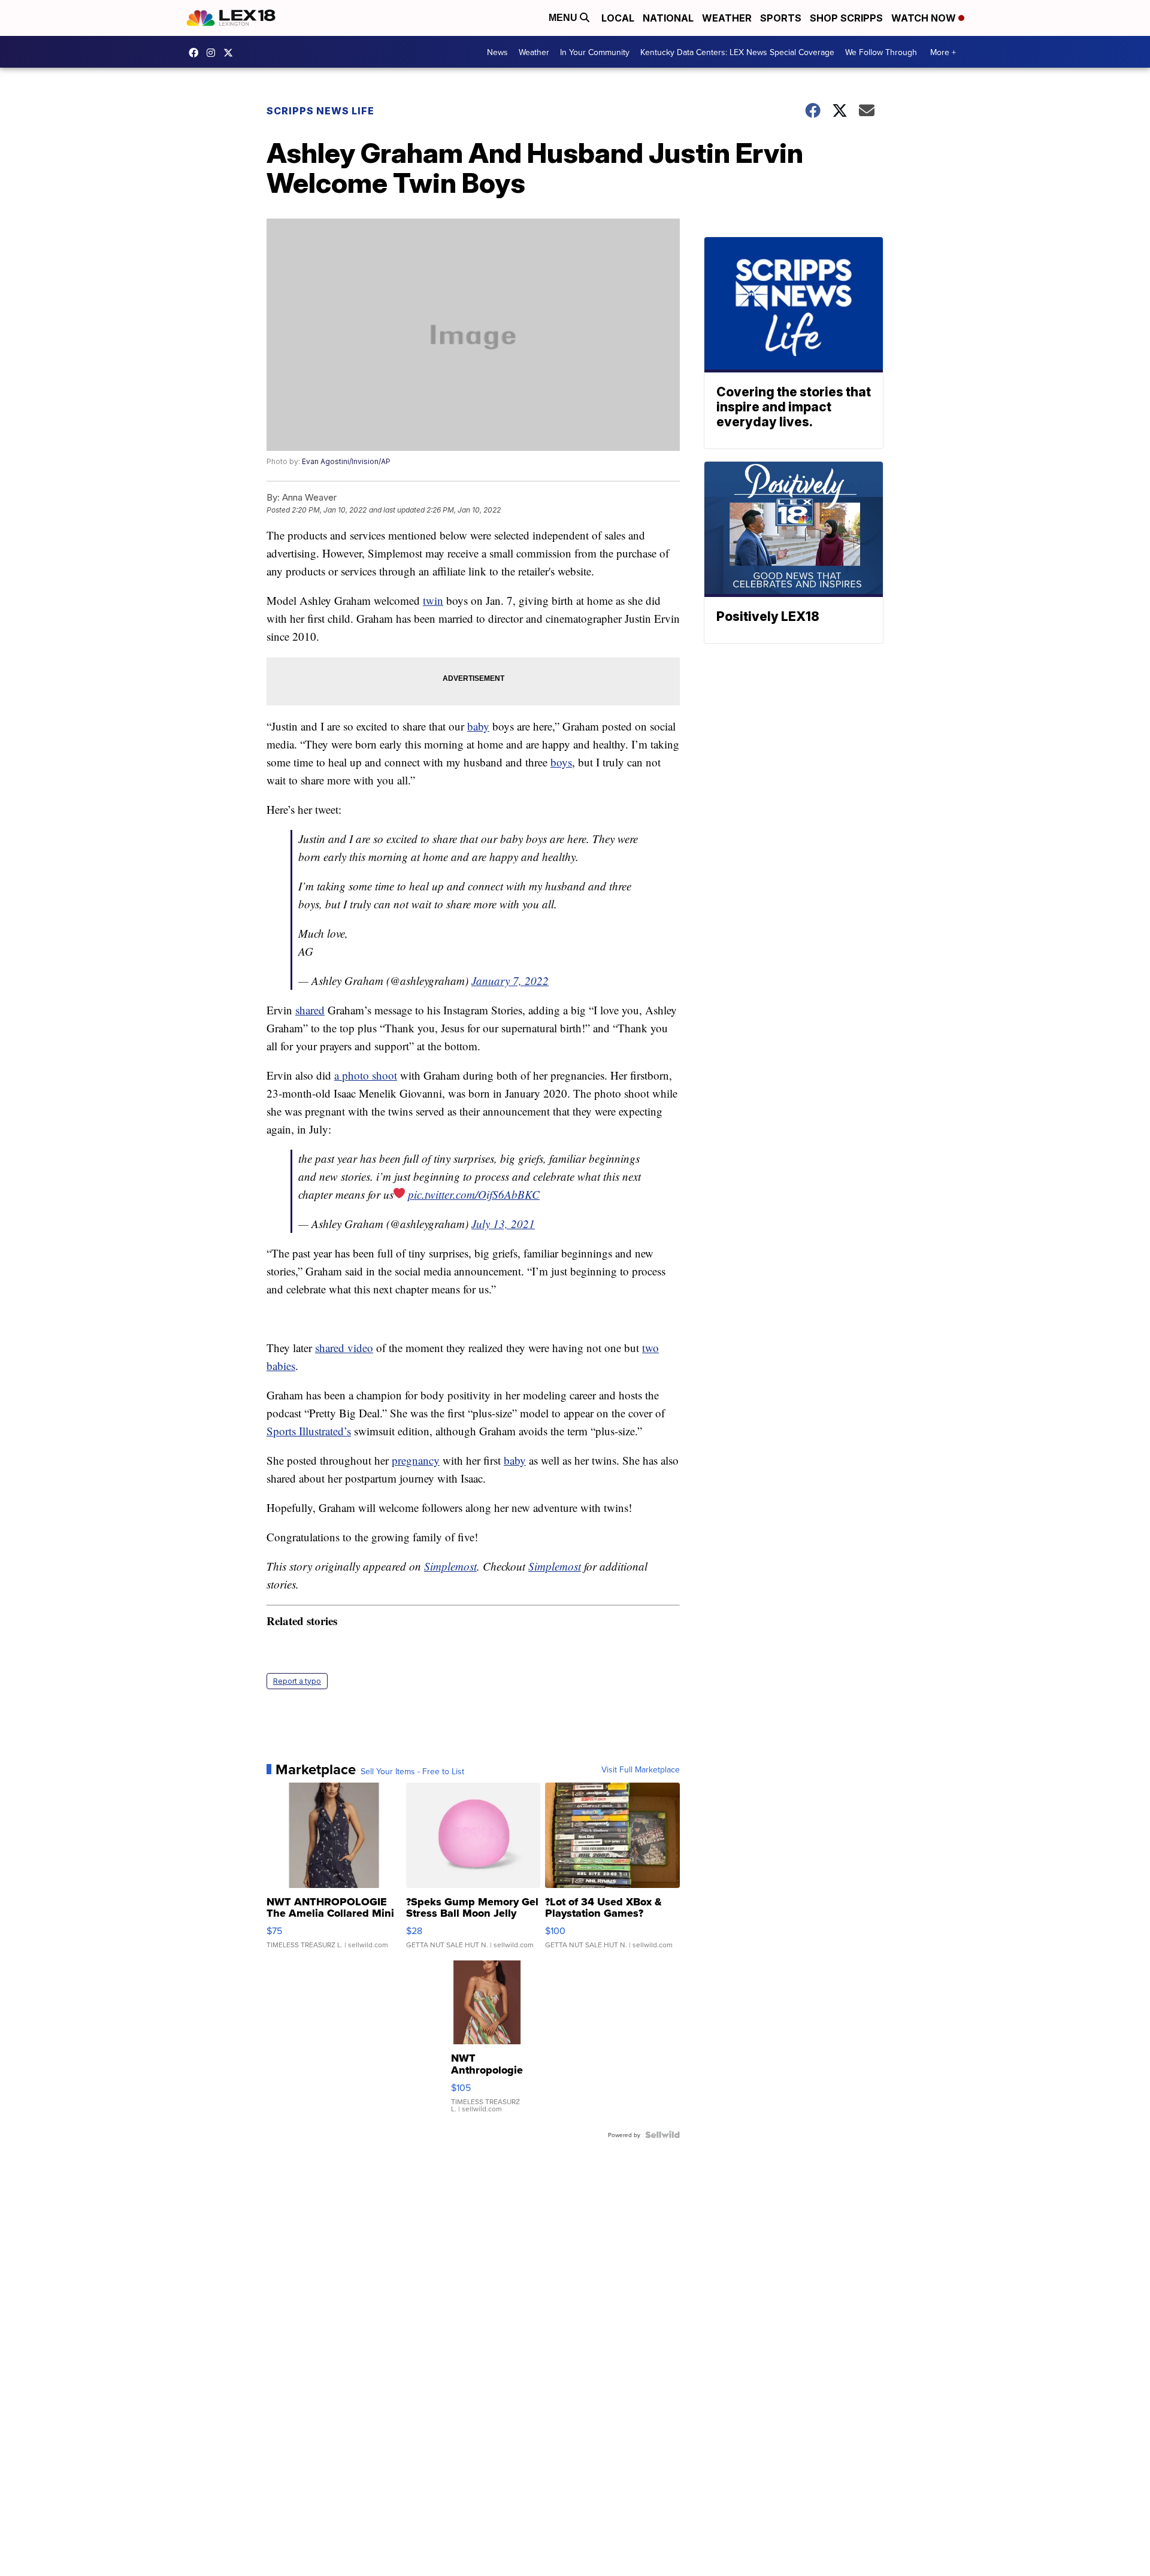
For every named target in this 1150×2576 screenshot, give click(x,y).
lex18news (231, 53)
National (668, 18)
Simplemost (450, 1566)
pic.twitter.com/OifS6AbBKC (474, 1194)
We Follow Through (881, 52)
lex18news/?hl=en (214, 53)
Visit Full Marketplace (641, 1769)
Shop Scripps (846, 18)
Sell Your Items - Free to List (412, 1771)
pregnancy (416, 1460)
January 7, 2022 (510, 981)
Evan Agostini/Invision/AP (346, 461)
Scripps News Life (320, 111)
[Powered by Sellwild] (662, 2135)
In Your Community (595, 52)
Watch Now (925, 18)
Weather (727, 18)
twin (433, 600)
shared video (344, 1348)
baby (478, 726)
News (497, 52)
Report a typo (297, 1681)
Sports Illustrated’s (309, 1431)
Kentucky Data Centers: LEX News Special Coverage (737, 52)
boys (561, 762)
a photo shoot (366, 1075)
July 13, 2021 (503, 1224)
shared (310, 1010)
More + (943, 52)
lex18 (196, 53)
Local (618, 18)
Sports (781, 18)
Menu (564, 18)
